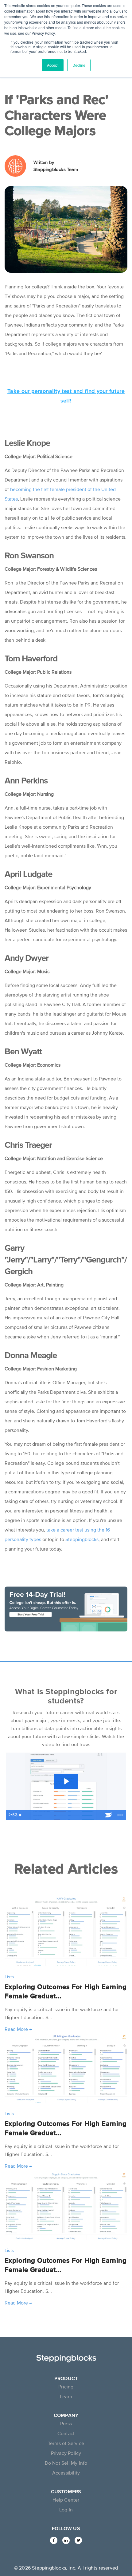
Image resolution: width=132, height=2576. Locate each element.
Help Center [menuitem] (66, 2500)
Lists (9, 1977)
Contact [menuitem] (66, 2433)
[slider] (60, 1815)
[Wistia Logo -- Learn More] (108, 1815)
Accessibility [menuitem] (66, 2473)
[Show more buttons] (120, 1815)
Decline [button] (79, 65)
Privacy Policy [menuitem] (66, 2453)
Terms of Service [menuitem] (66, 2443)
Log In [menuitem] (66, 2510)
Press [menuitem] (66, 2423)
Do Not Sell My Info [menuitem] (66, 2463)
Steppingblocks (82, 1539)
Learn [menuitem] (66, 2396)
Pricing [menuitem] (66, 2387)
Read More (18, 2029)
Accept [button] (53, 65)
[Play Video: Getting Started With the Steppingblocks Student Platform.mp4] (66, 1781)
